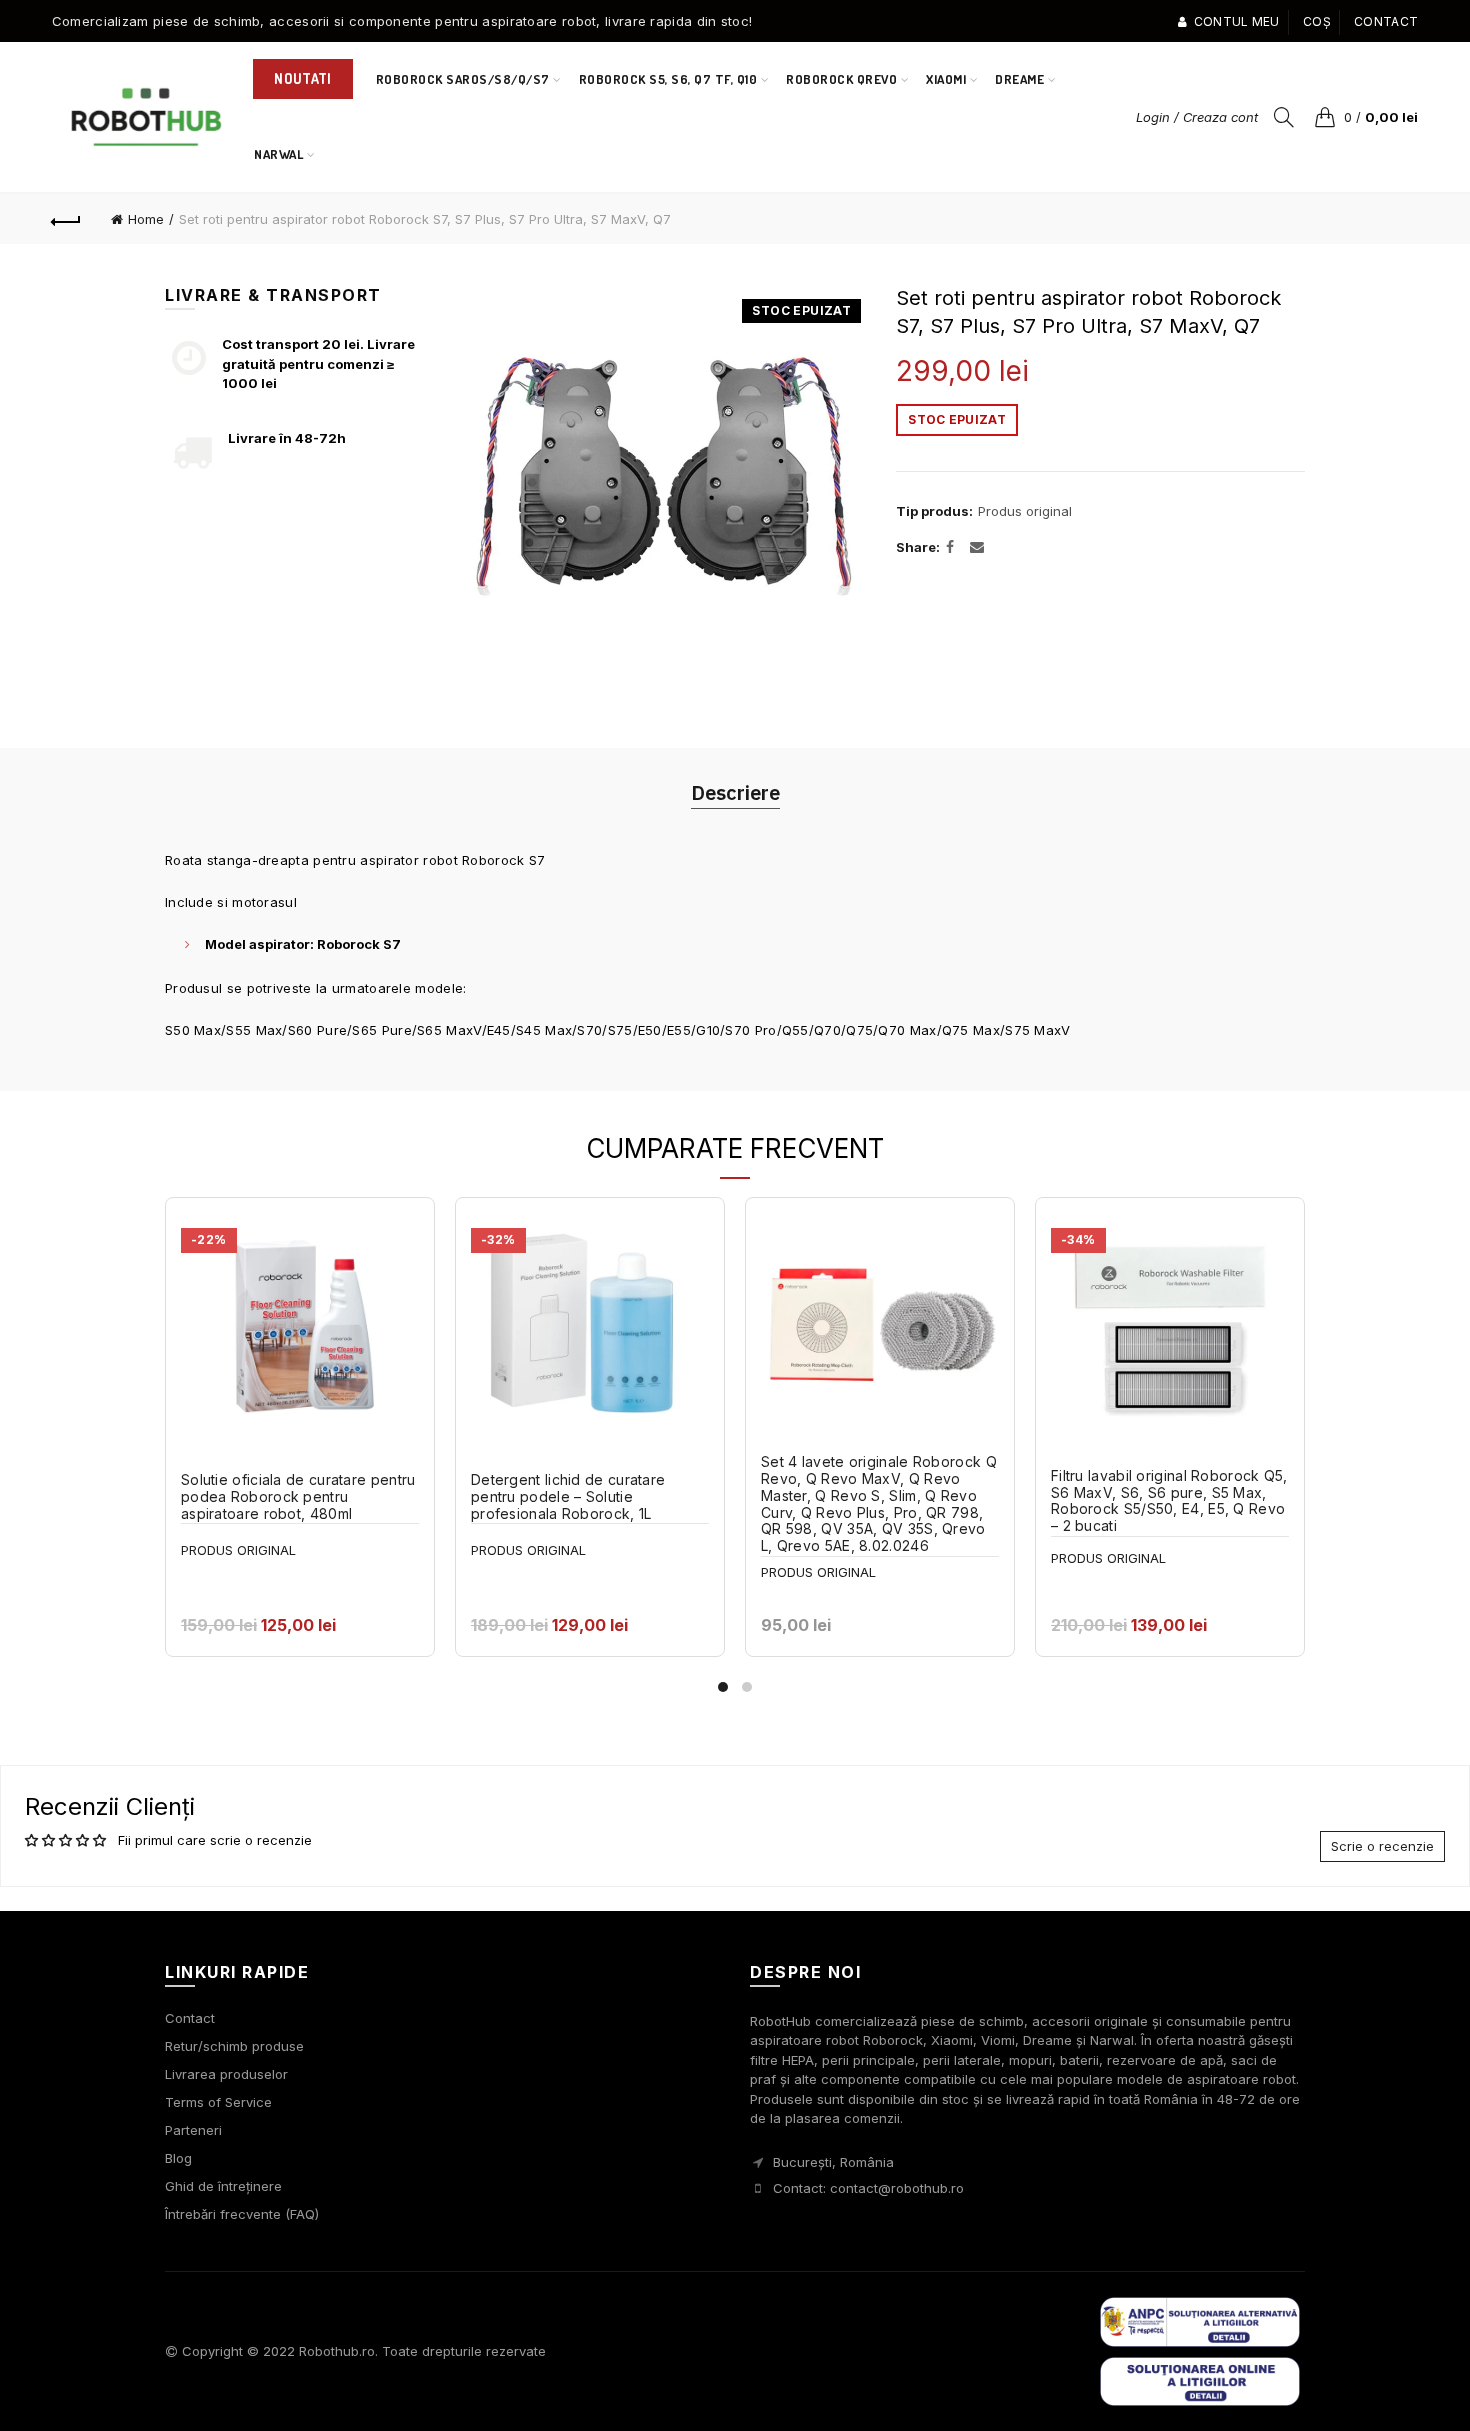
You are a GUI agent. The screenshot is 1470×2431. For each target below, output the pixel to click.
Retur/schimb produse (234, 2046)
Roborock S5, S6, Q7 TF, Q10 (668, 79)
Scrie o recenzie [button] (1382, 1846)
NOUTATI (302, 78)
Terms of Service (218, 2102)
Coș (1317, 21)
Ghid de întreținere (223, 2186)
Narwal (285, 145)
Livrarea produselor (226, 2074)
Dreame (1019, 79)
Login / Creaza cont (1197, 117)
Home (146, 219)
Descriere (735, 792)
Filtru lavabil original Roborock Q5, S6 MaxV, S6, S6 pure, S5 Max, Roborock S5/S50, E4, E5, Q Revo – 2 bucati (1169, 1501)
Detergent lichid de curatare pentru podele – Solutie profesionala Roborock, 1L (568, 1497)
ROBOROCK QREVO (841, 79)
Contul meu (1236, 21)
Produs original (1025, 511)
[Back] (67, 219)
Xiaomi (946, 79)
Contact (1386, 21)
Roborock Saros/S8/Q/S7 (463, 79)
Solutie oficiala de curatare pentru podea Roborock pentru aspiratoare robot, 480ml (298, 1497)
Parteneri (193, 2130)
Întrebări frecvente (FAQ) (242, 2214)
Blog (178, 2158)
